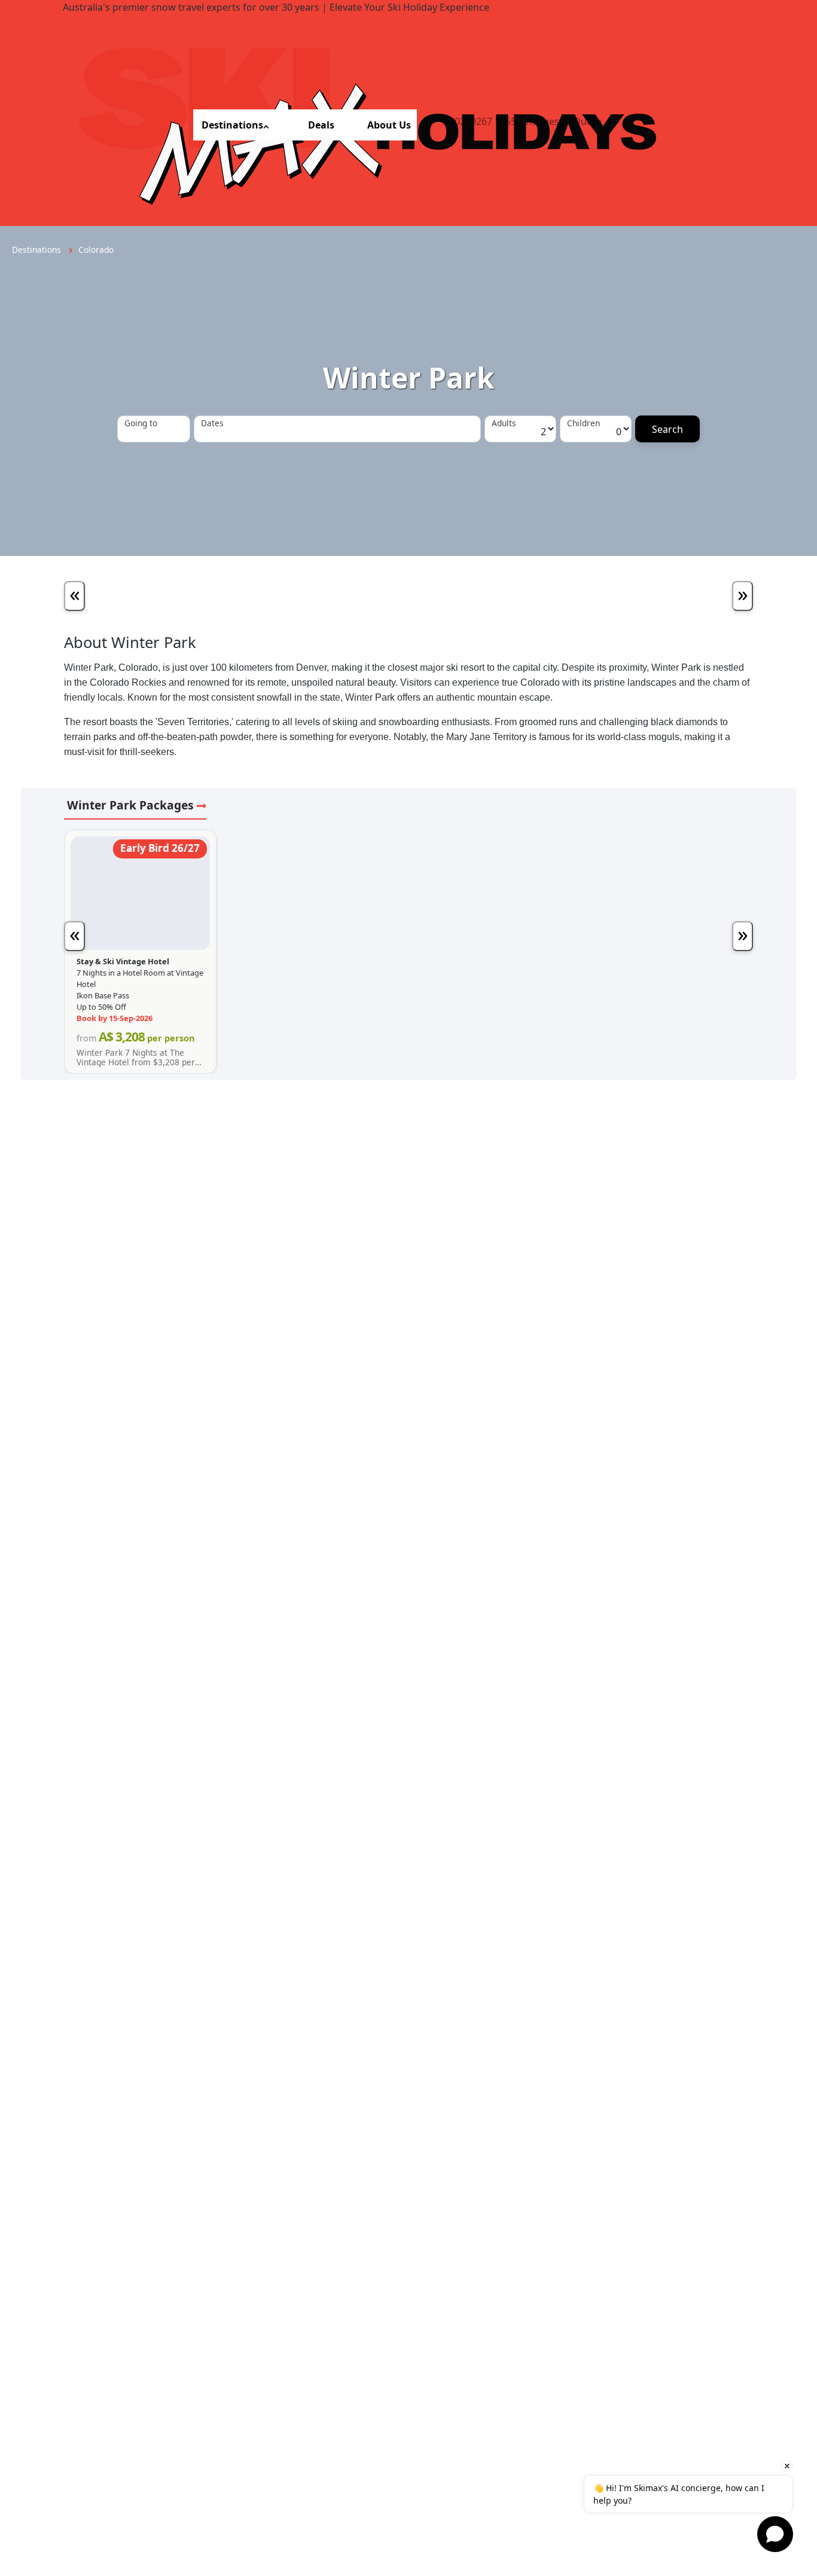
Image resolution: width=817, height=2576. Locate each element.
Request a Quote (564, 121)
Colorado (96, 250)
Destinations (232, 125)
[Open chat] (775, 2534)
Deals (321, 125)
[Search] (667, 429)
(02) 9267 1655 (484, 121)
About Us (389, 125)
